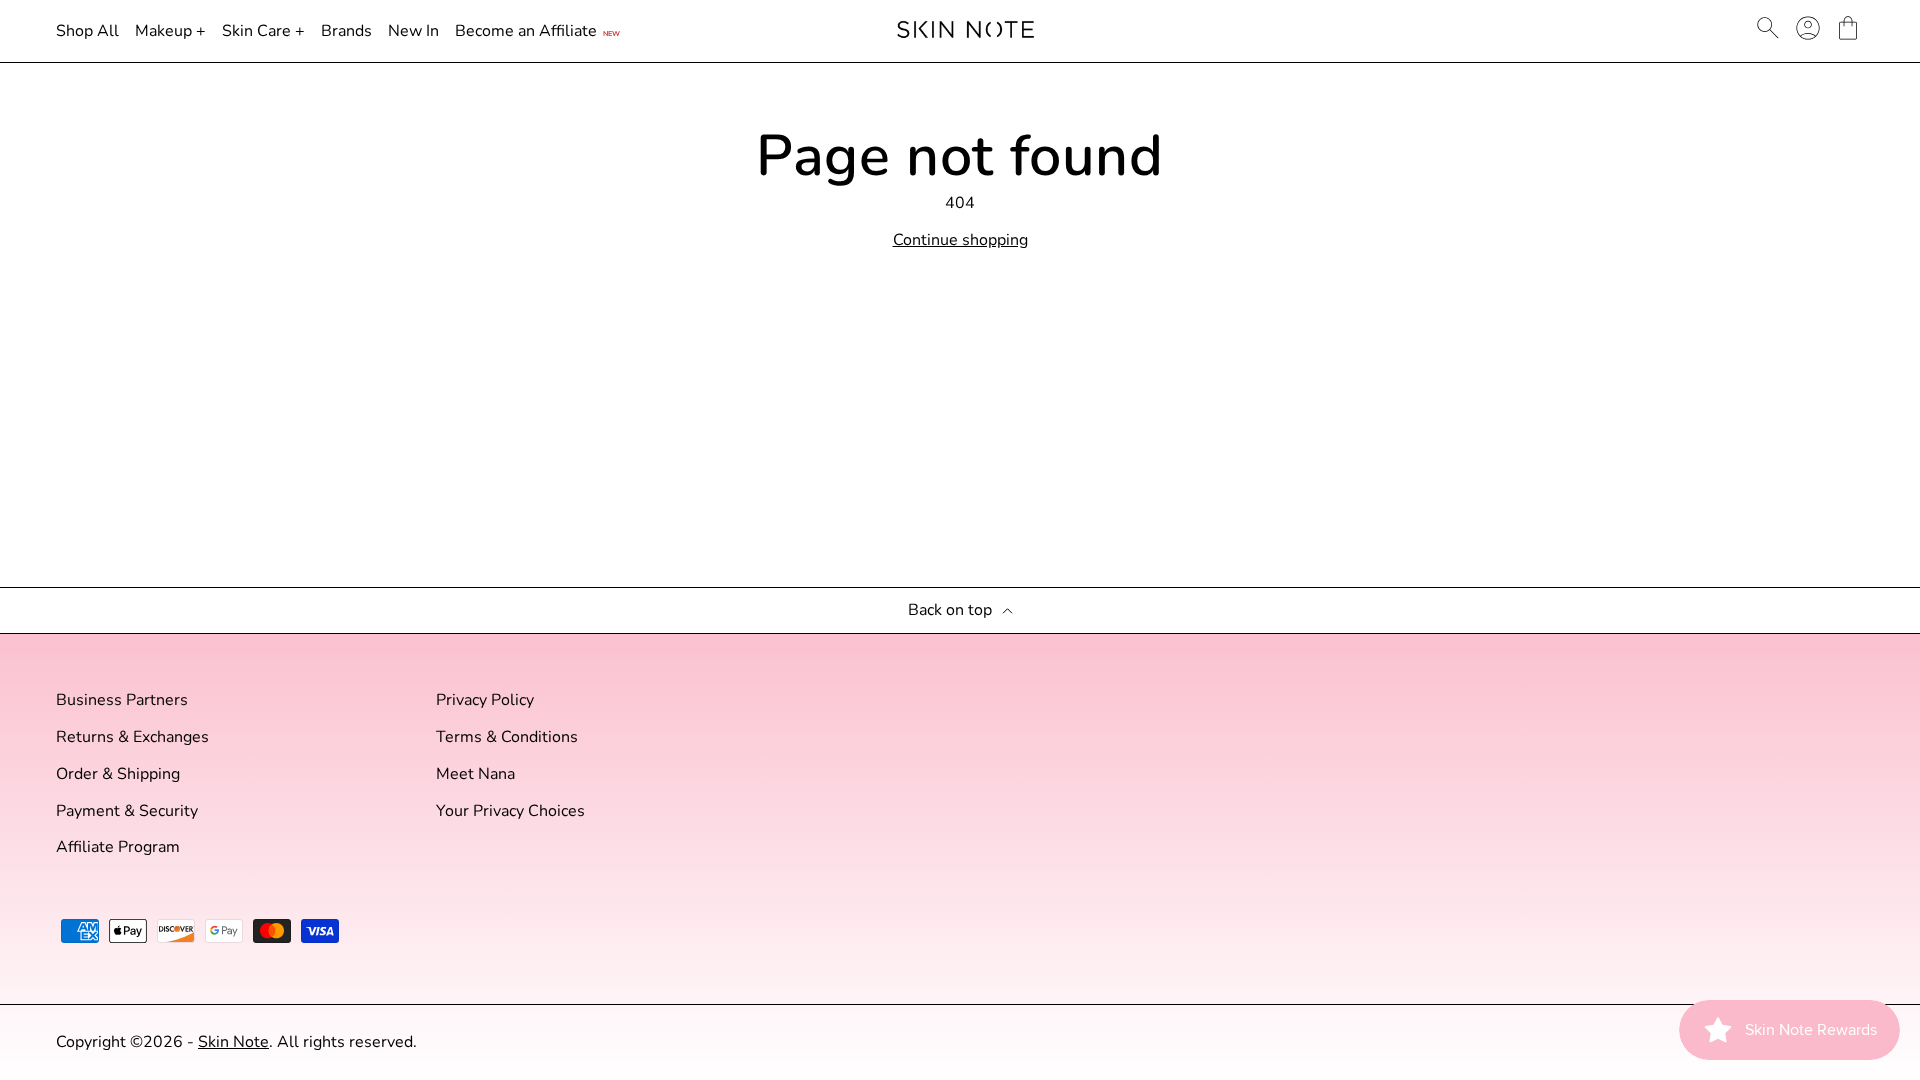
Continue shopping (960, 240)
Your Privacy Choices (510, 811)
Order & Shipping (118, 774)
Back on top (950, 610)
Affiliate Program (118, 847)
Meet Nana (475, 774)
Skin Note (233, 1042)
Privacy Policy (485, 700)
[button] (1848, 28)
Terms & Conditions (507, 737)
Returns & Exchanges (132, 737)
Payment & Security (127, 811)
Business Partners (122, 700)
